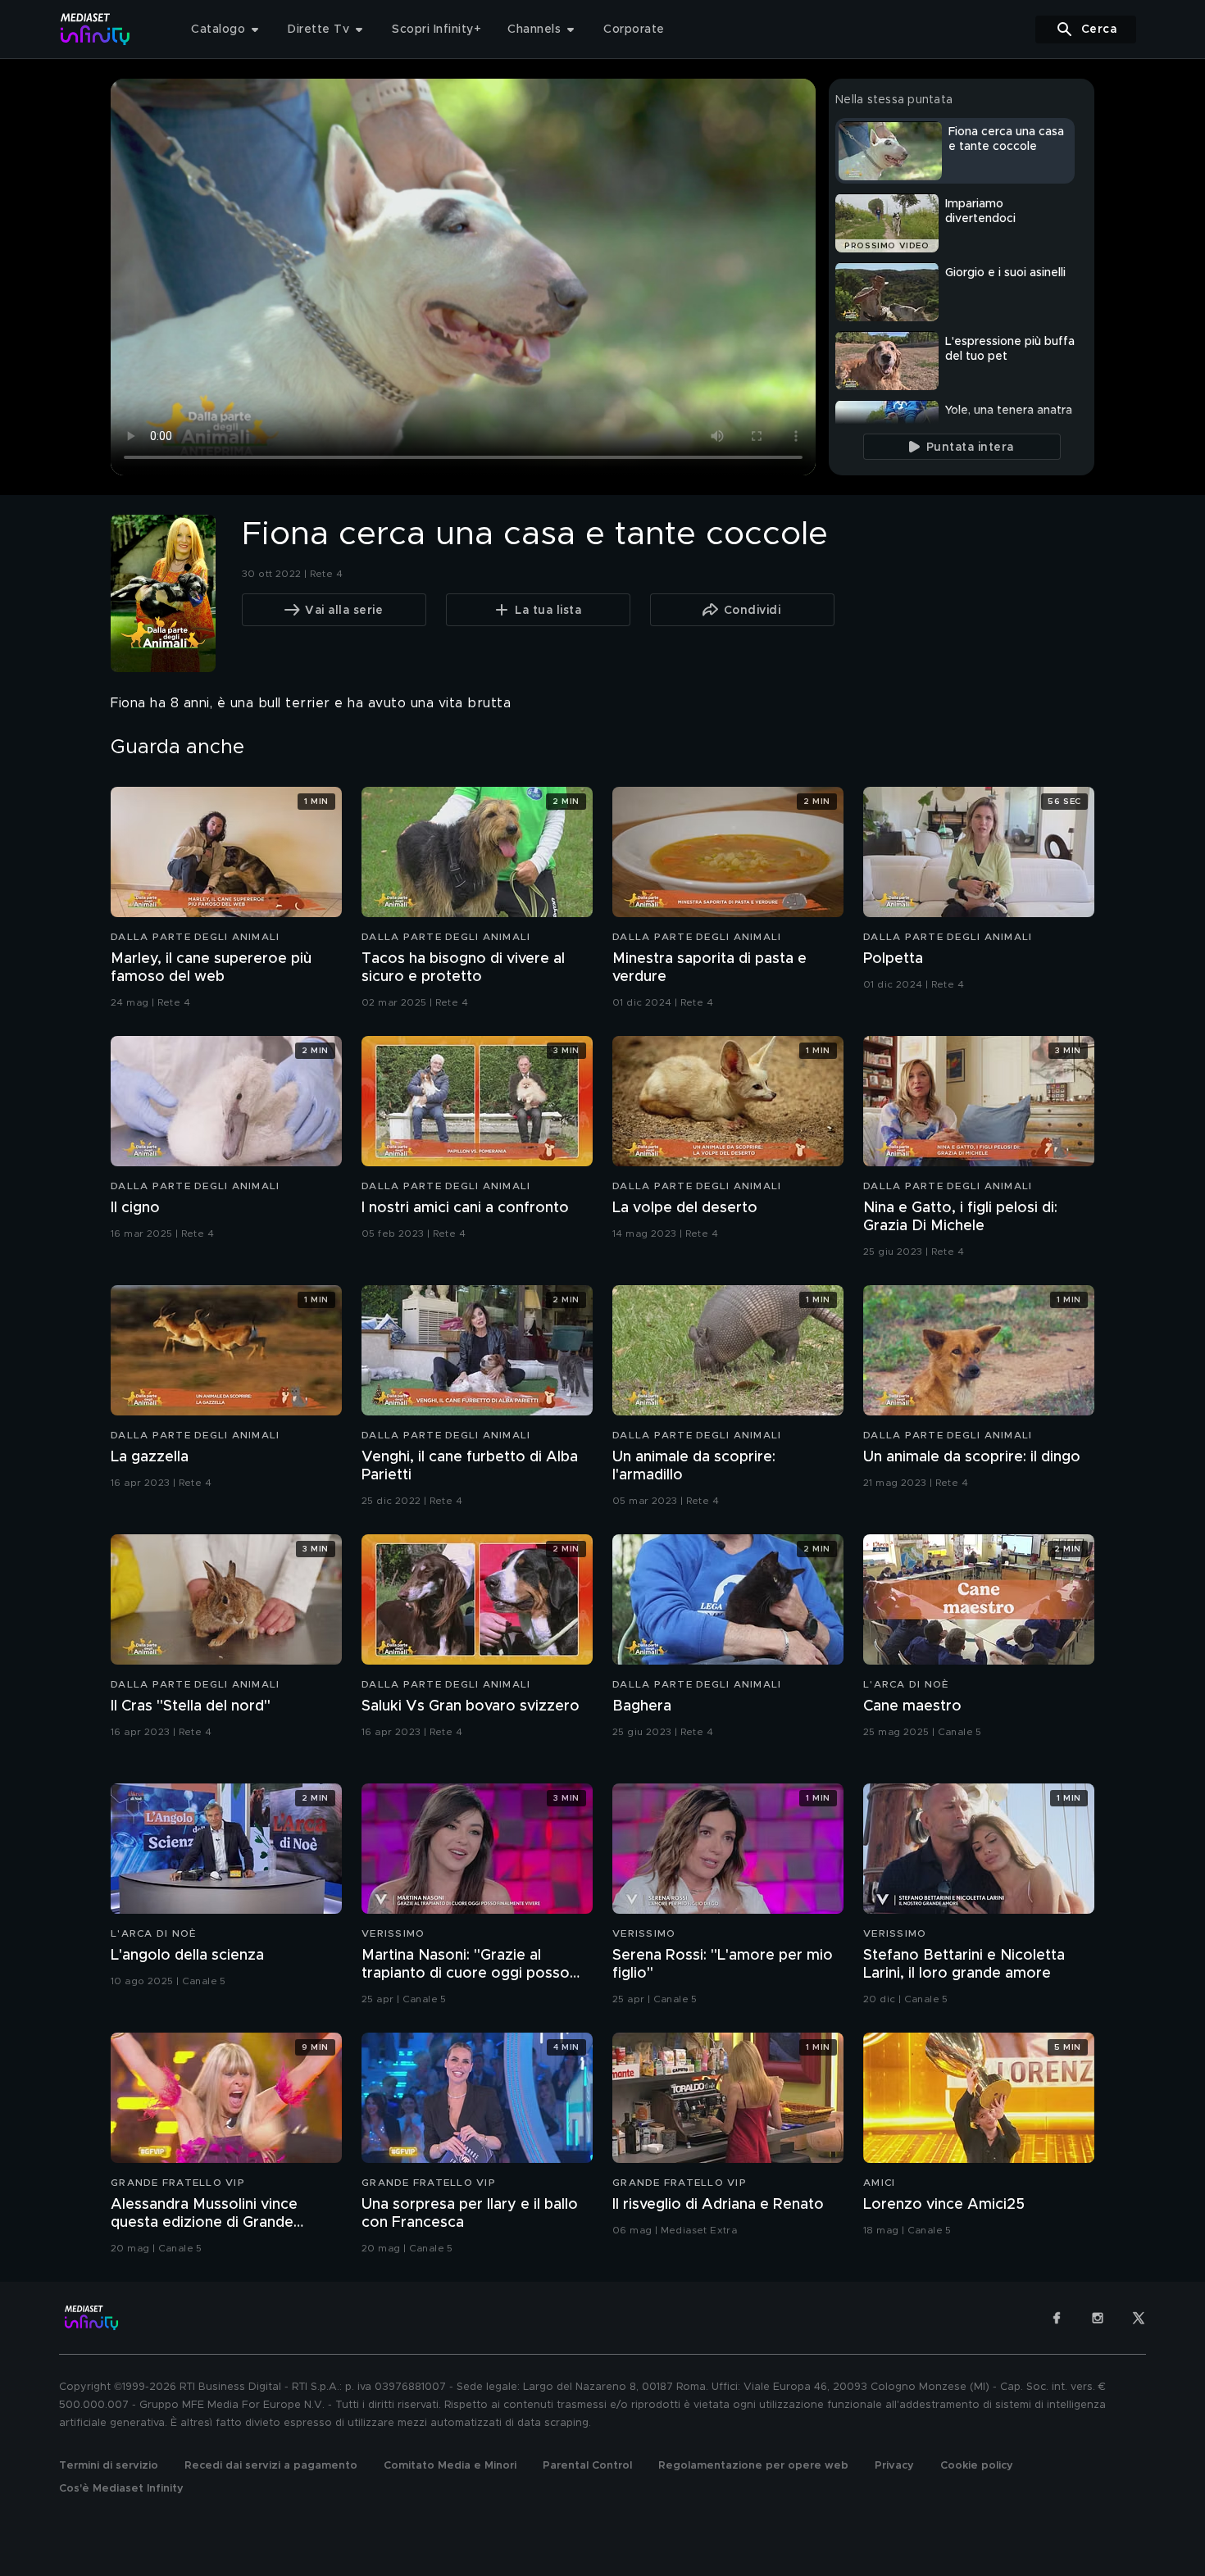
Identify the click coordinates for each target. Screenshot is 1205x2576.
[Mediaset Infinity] (95, 29)
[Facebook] (1057, 2318)
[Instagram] (1098, 2318)
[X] (1139, 2318)
